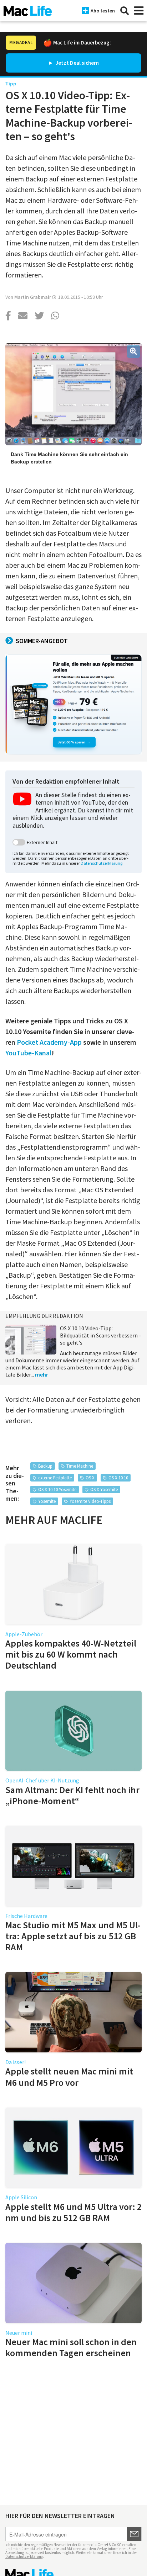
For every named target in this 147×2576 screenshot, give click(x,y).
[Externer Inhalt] (19, 842)
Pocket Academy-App (49, 1042)
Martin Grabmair (33, 297)
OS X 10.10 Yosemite (57, 1490)
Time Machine (80, 1466)
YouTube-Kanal (28, 1053)
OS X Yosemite (104, 1490)
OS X (90, 1478)
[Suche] (125, 11)
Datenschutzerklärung (102, 863)
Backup (45, 1466)
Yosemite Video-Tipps (90, 1501)
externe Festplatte (55, 1478)
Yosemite (47, 1501)
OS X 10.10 (118, 1478)
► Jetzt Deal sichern (73, 63)
